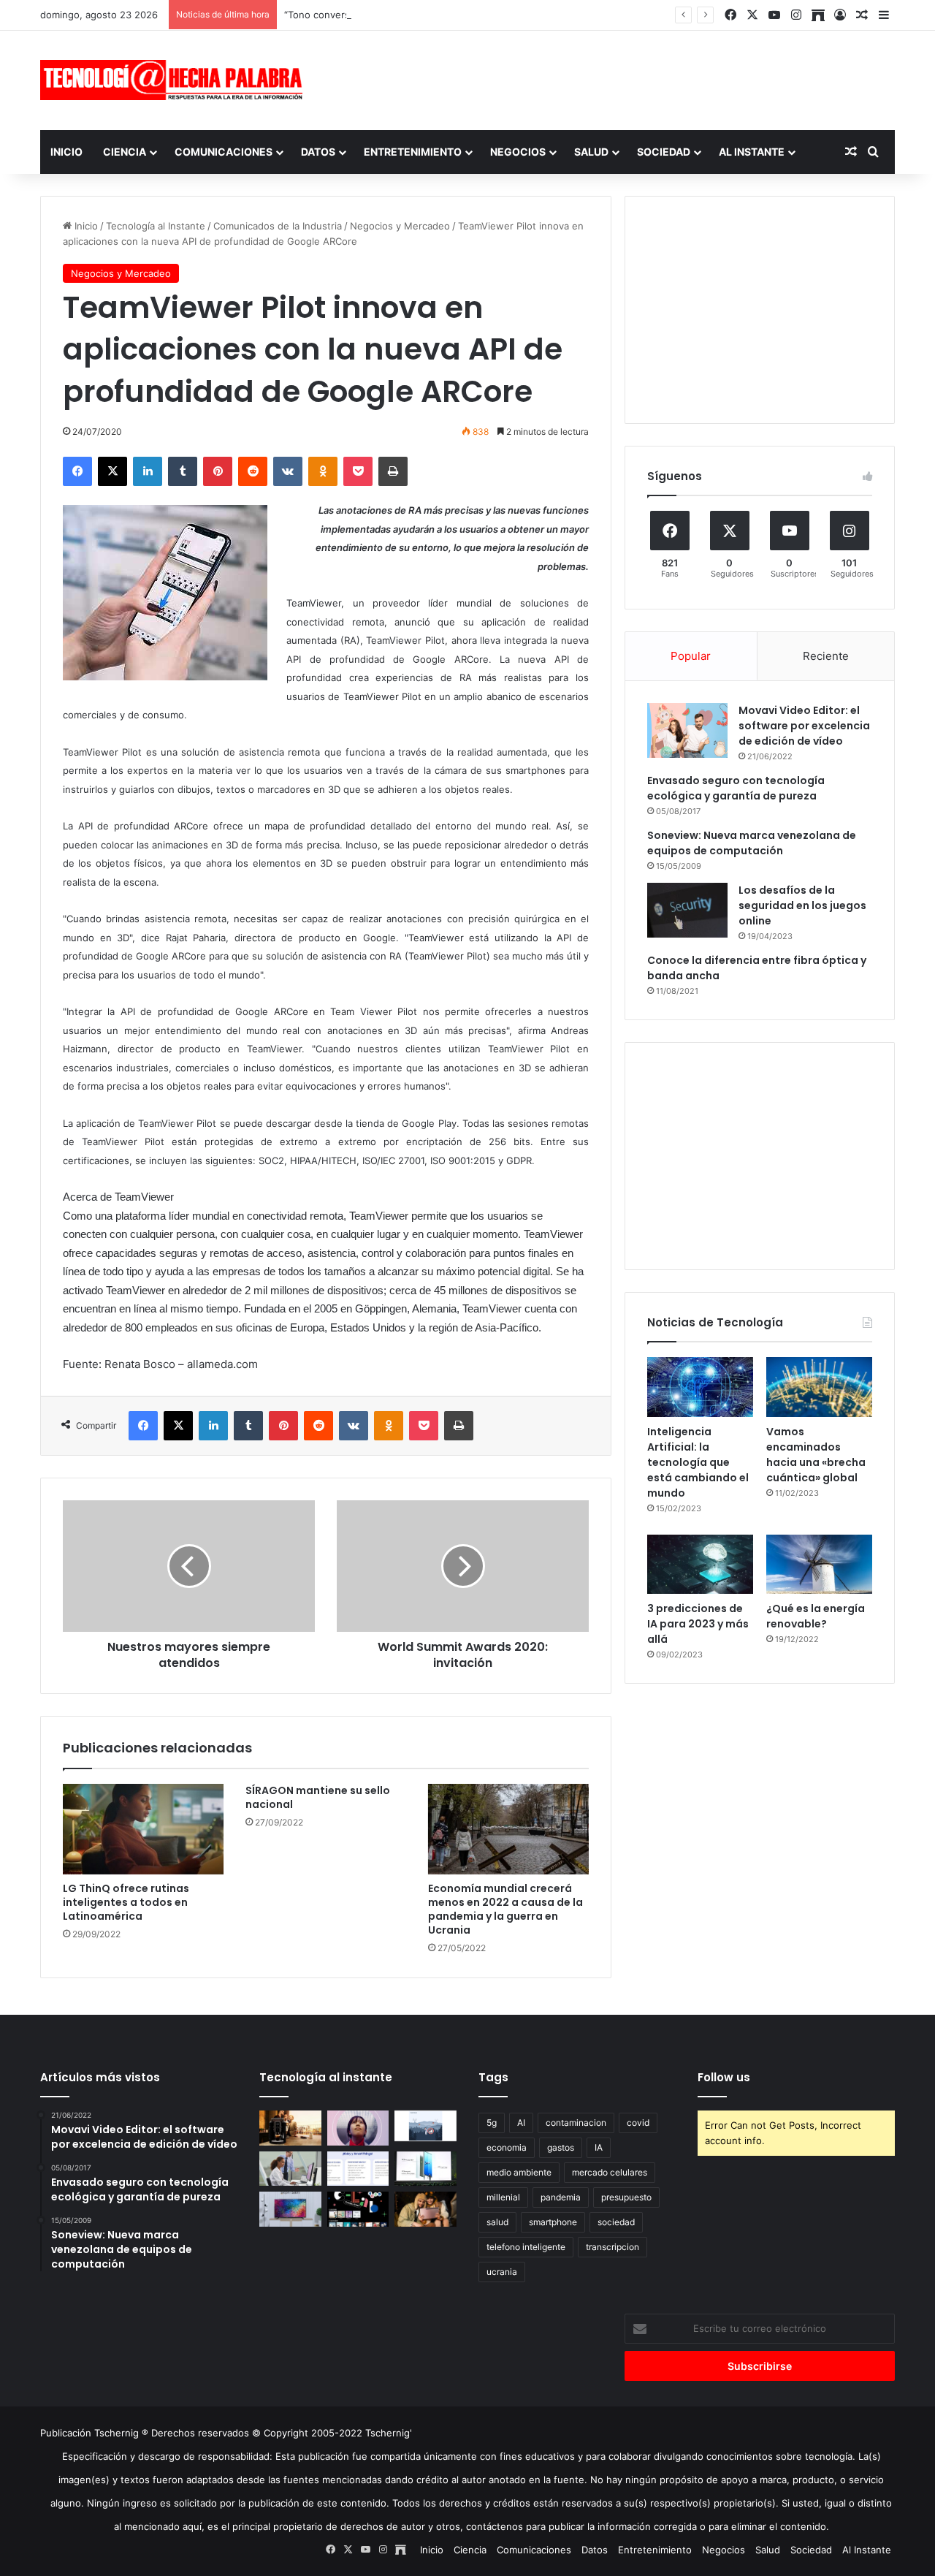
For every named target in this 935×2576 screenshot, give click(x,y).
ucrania (502, 2272)
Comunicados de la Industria (278, 226)
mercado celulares (610, 2172)
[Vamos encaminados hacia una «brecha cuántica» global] (819, 1387)
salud (497, 2222)
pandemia (561, 2197)
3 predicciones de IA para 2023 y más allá (698, 1624)
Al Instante (752, 152)
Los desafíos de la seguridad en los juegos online (802, 905)
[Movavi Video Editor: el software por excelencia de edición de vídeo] (687, 730)
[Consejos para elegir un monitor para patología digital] (290, 2169)
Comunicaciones (224, 152)
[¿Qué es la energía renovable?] (819, 1565)
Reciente (826, 656)
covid (638, 2123)
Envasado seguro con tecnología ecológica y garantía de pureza (736, 788)
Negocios (518, 152)
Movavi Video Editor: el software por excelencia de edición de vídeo (804, 726)
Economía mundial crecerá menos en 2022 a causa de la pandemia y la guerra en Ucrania (505, 1909)
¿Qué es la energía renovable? (816, 1616)
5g (492, 2123)
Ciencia (125, 152)
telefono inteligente (526, 2247)
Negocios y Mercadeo (400, 226)
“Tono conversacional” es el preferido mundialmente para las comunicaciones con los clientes (497, 15)
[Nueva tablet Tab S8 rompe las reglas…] (425, 2209)
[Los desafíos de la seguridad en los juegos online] (687, 910)
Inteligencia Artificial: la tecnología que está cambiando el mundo (698, 1462)
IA (599, 2147)
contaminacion (576, 2123)
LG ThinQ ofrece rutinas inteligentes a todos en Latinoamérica (126, 1902)
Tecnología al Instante (156, 226)
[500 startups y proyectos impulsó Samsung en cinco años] (358, 2209)
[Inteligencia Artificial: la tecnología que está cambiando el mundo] (700, 1387)
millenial (503, 2197)
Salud (591, 152)
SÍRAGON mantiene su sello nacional (318, 1797)
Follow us (724, 2077)
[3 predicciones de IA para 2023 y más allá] (700, 1565)
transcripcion (612, 2247)
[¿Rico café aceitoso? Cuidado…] (290, 2128)
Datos (318, 152)
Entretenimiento (413, 152)
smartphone (553, 2222)
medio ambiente (519, 2172)
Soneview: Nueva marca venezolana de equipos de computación (752, 843)
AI (521, 2123)
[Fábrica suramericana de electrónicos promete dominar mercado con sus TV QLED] (290, 2209)
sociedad (616, 2222)
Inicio (66, 152)
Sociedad (664, 152)
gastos (561, 2147)
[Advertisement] (614, 78)
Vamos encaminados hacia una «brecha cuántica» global (816, 1455)
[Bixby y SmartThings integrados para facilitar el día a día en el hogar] (358, 2169)
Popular (691, 656)
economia (507, 2147)
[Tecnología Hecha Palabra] (175, 80)
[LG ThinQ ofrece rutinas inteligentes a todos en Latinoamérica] (143, 1829)
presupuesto (626, 2197)
